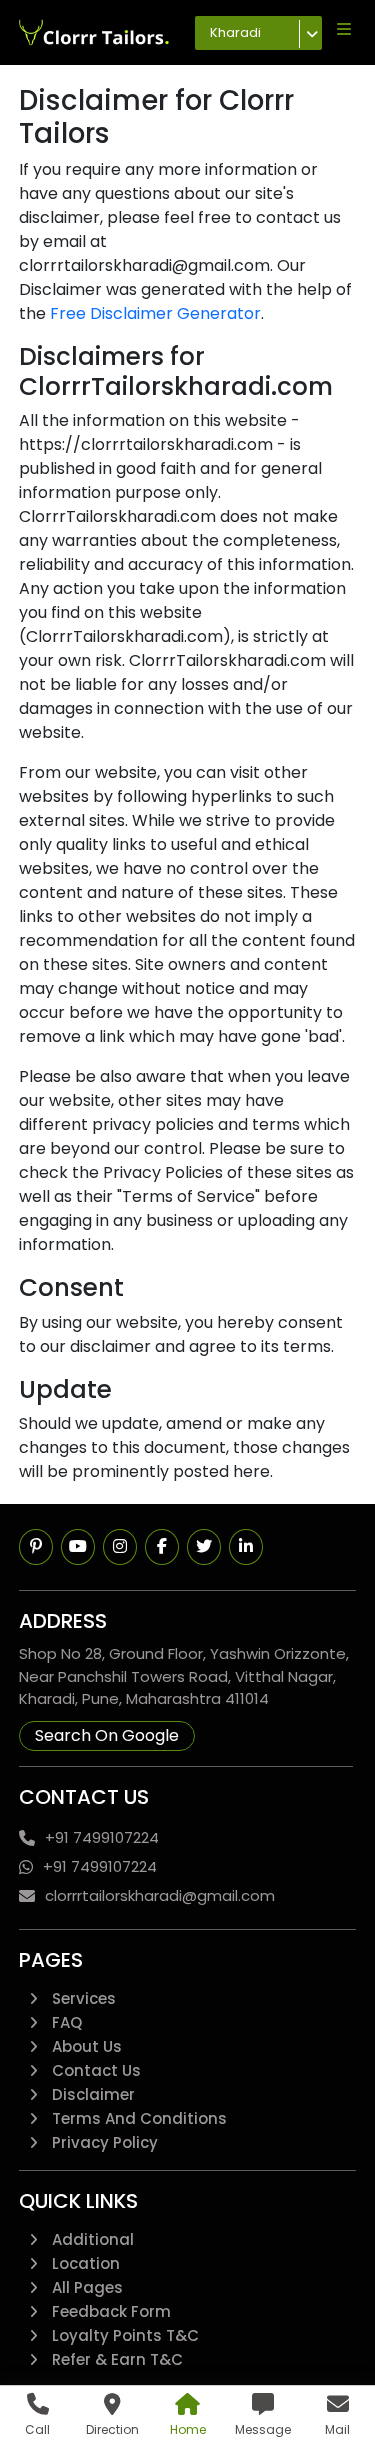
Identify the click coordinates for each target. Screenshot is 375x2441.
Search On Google (107, 1735)
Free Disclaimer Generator (155, 313)
